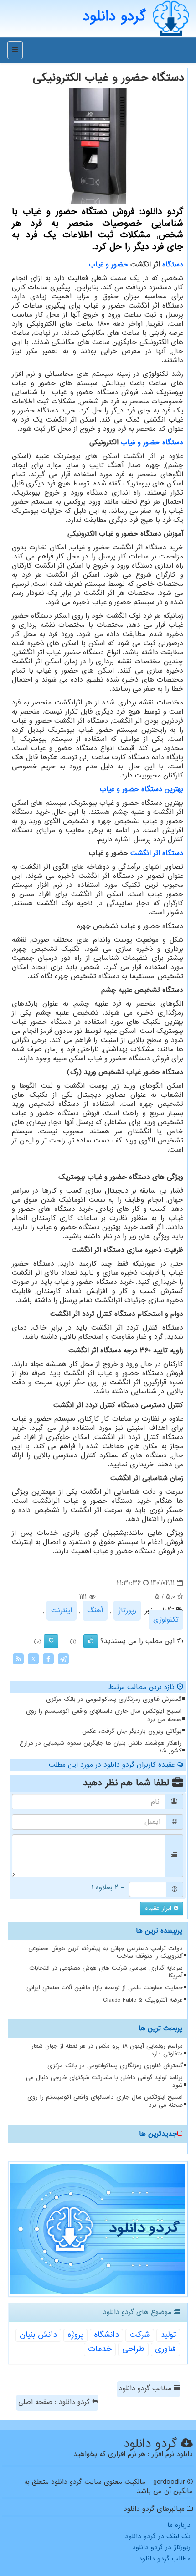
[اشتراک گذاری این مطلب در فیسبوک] (48, 1659)
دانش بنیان (38, 2335)
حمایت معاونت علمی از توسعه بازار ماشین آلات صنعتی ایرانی (105, 1988)
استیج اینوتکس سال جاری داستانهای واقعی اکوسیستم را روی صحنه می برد (104, 1715)
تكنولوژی (166, 1620)
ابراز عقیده (159, 1908)
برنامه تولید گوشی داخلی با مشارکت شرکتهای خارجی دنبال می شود (104, 2081)
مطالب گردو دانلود (146, 2388)
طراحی (133, 2349)
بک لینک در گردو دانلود (158, 2536)
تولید (168, 2335)
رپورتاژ (127, 1611)
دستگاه (173, 265)
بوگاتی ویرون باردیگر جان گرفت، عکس (132, 1731)
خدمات (100, 2349)
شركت (140, 2335)
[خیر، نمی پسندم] (51, 1641)
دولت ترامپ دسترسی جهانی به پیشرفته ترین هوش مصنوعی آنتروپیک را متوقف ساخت (106, 1952)
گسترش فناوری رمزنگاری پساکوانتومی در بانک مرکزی (114, 1699)
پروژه (75, 2335)
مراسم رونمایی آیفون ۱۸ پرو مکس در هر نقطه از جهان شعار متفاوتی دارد (107, 2050)
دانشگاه (106, 2335)
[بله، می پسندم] (91, 1641)
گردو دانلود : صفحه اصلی (55, 2402)
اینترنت (62, 1611)
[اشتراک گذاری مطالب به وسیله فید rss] (18, 1659)
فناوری (165, 2349)
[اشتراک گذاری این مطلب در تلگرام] (63, 1659)
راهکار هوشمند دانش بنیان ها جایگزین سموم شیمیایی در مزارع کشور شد (101, 1747)
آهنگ (95, 1611)
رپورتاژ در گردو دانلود (161, 2547)
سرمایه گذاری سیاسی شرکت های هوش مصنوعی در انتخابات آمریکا (106, 1972)
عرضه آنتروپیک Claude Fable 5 (143, 2000)
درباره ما (179, 2525)
